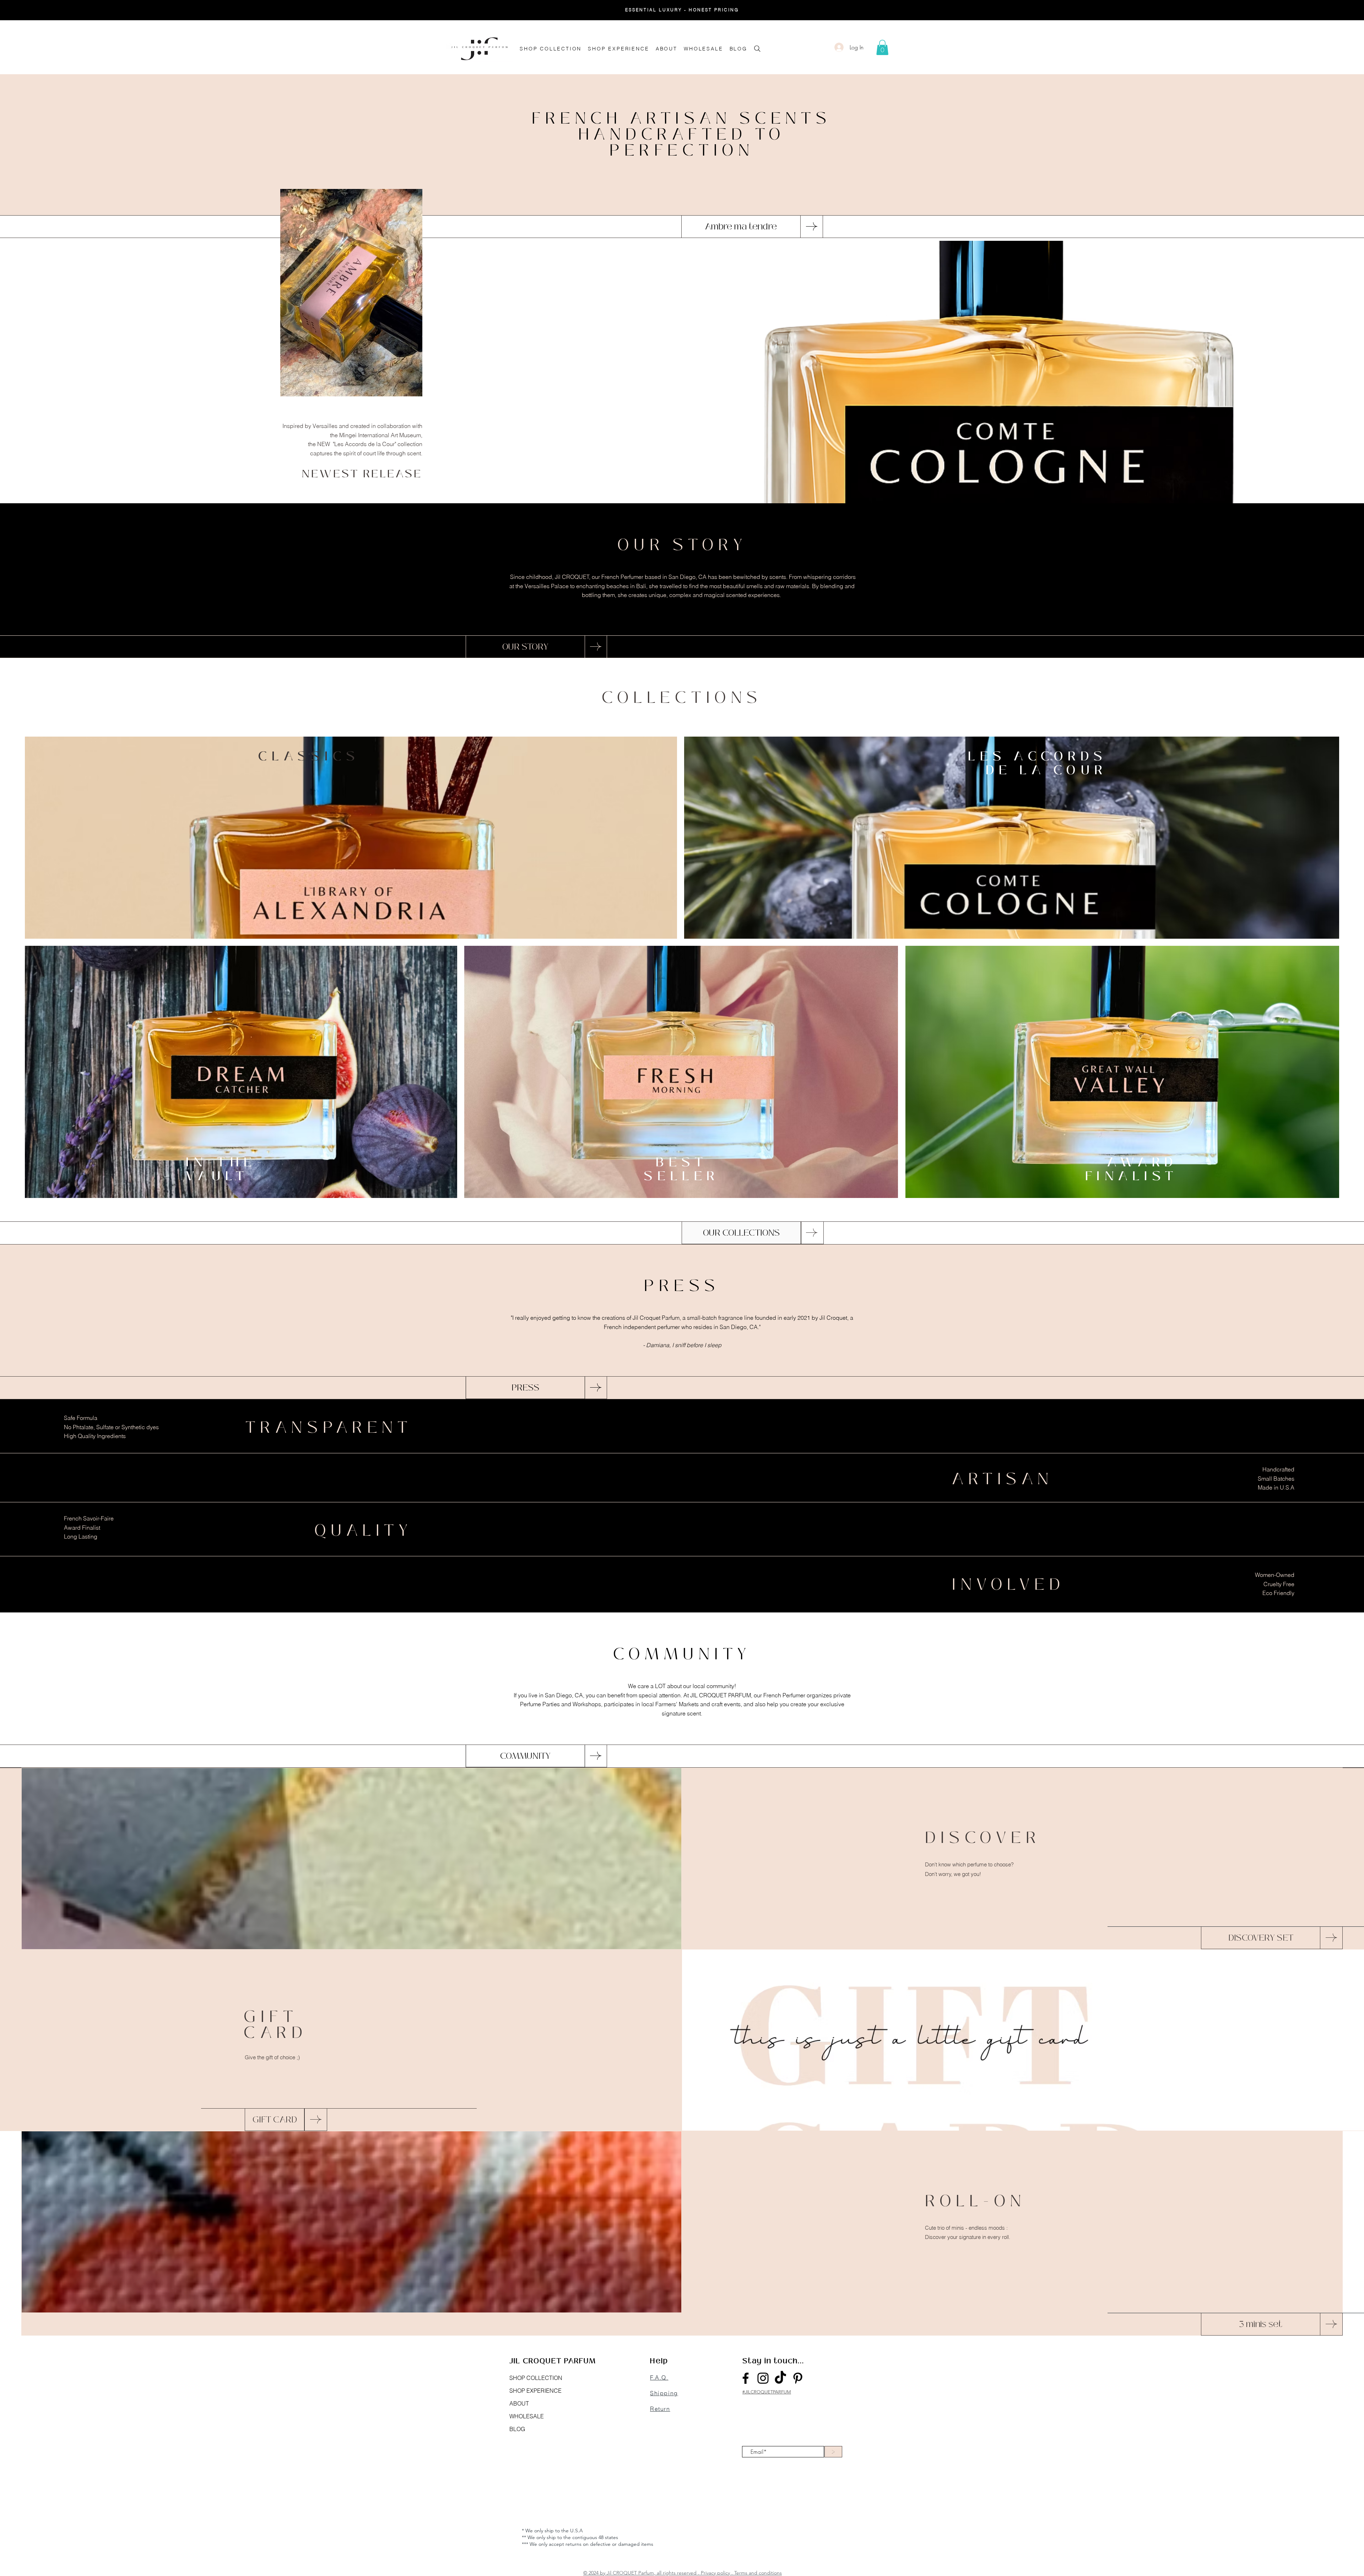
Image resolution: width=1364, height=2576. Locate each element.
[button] (882, 47)
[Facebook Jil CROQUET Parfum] (746, 2378)
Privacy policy (715, 2573)
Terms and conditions (758, 2573)
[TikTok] (780, 2378)
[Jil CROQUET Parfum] (798, 2378)
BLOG (517, 2429)
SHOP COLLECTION (536, 2378)
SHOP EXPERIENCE (535, 2391)
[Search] (757, 48)
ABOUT (519, 2403)
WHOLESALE (527, 2416)
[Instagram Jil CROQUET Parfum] (763, 2378)
